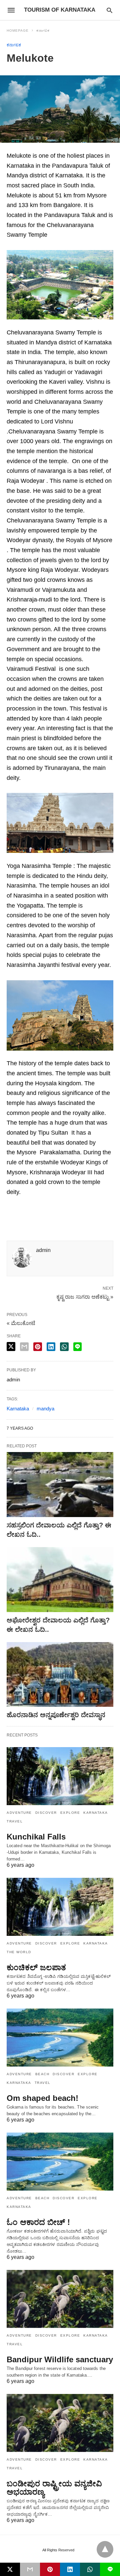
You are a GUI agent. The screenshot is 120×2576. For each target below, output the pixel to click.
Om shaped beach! (42, 2098)
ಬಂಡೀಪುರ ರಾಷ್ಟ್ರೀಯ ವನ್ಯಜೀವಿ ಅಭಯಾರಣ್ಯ (54, 2488)
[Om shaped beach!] (60, 2038)
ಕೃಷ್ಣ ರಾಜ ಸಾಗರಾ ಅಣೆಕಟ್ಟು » (85, 1296)
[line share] (77, 1347)
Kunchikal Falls (36, 1837)
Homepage (18, 31)
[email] (30, 2569)
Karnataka (18, 1409)
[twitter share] (11, 1347)
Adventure (19, 1813)
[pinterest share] (38, 1347)
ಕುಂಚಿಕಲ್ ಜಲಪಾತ (36, 1967)
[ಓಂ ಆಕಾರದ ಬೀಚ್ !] (60, 2162)
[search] (109, 10)
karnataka (96, 1813)
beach (42, 2074)
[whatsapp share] (64, 1347)
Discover (46, 1813)
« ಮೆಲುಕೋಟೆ (21, 1323)
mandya (45, 1409)
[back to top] (105, 2549)
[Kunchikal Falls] (60, 1776)
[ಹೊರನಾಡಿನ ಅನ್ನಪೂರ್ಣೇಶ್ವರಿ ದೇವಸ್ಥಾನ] (60, 1675)
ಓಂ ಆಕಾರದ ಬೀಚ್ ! (38, 2222)
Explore (70, 1813)
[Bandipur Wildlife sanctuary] (60, 2299)
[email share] (24, 1347)
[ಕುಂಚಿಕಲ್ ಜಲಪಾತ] (60, 1907)
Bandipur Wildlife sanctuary (60, 2359)
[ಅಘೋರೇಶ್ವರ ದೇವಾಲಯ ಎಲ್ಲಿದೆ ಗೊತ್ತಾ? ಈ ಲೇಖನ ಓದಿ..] (60, 1580)
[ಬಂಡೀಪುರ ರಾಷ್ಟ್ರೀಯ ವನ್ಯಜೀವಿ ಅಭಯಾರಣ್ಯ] (60, 2423)
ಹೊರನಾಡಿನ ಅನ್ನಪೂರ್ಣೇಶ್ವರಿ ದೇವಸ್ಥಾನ (56, 1715)
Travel (15, 1821)
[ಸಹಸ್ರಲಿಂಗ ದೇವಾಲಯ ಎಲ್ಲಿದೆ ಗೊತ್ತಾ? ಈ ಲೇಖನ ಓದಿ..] (60, 1485)
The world (19, 1952)
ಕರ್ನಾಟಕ (43, 31)
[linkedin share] (51, 1347)
